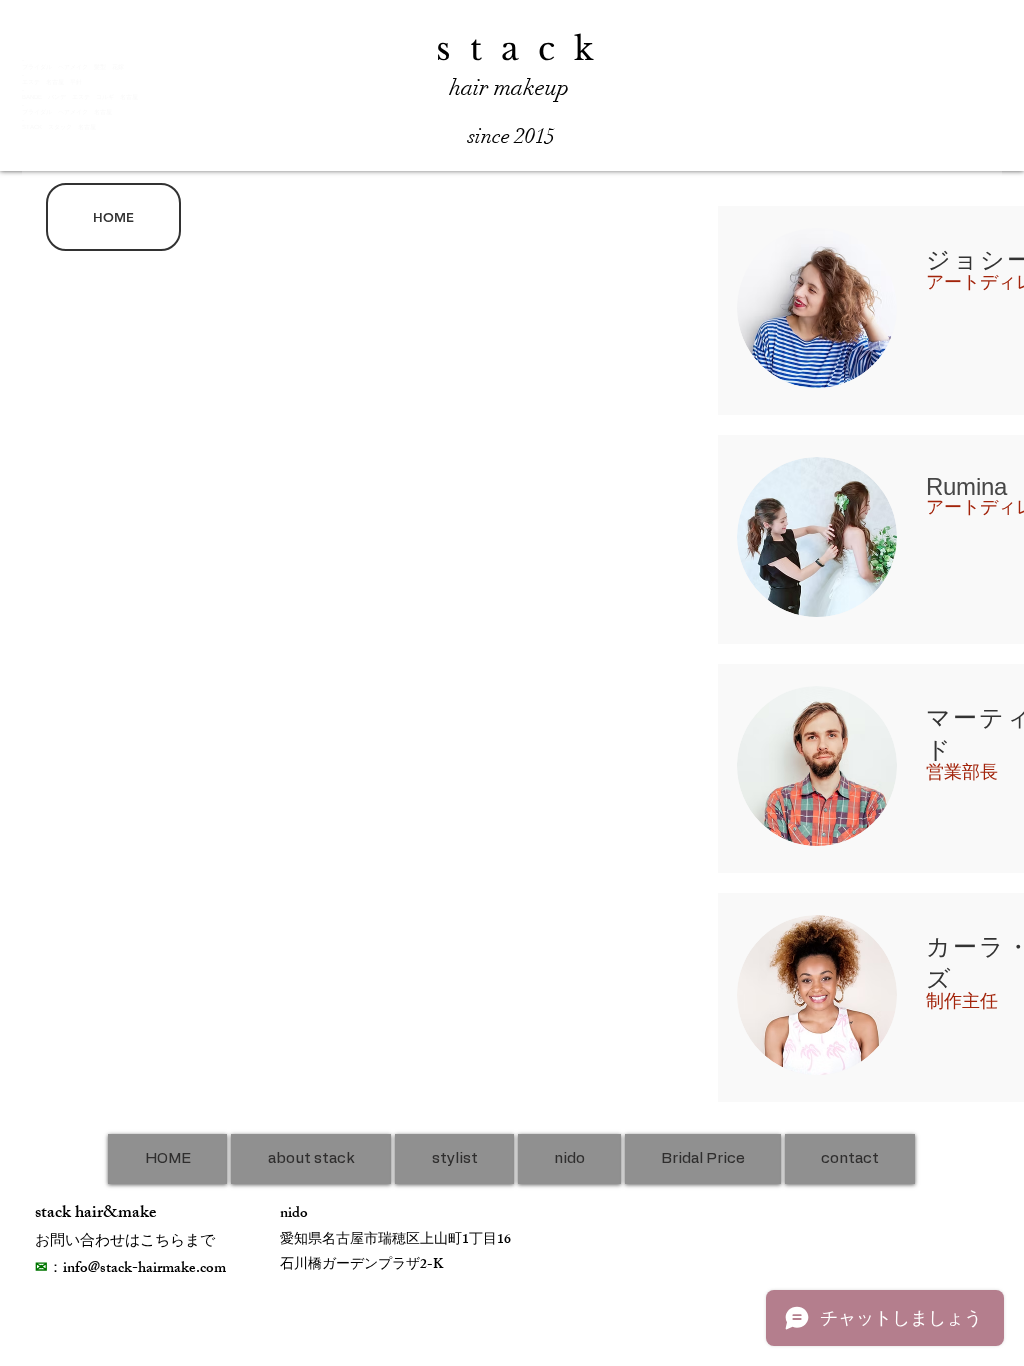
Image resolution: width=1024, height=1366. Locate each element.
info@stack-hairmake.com (144, 1269)
